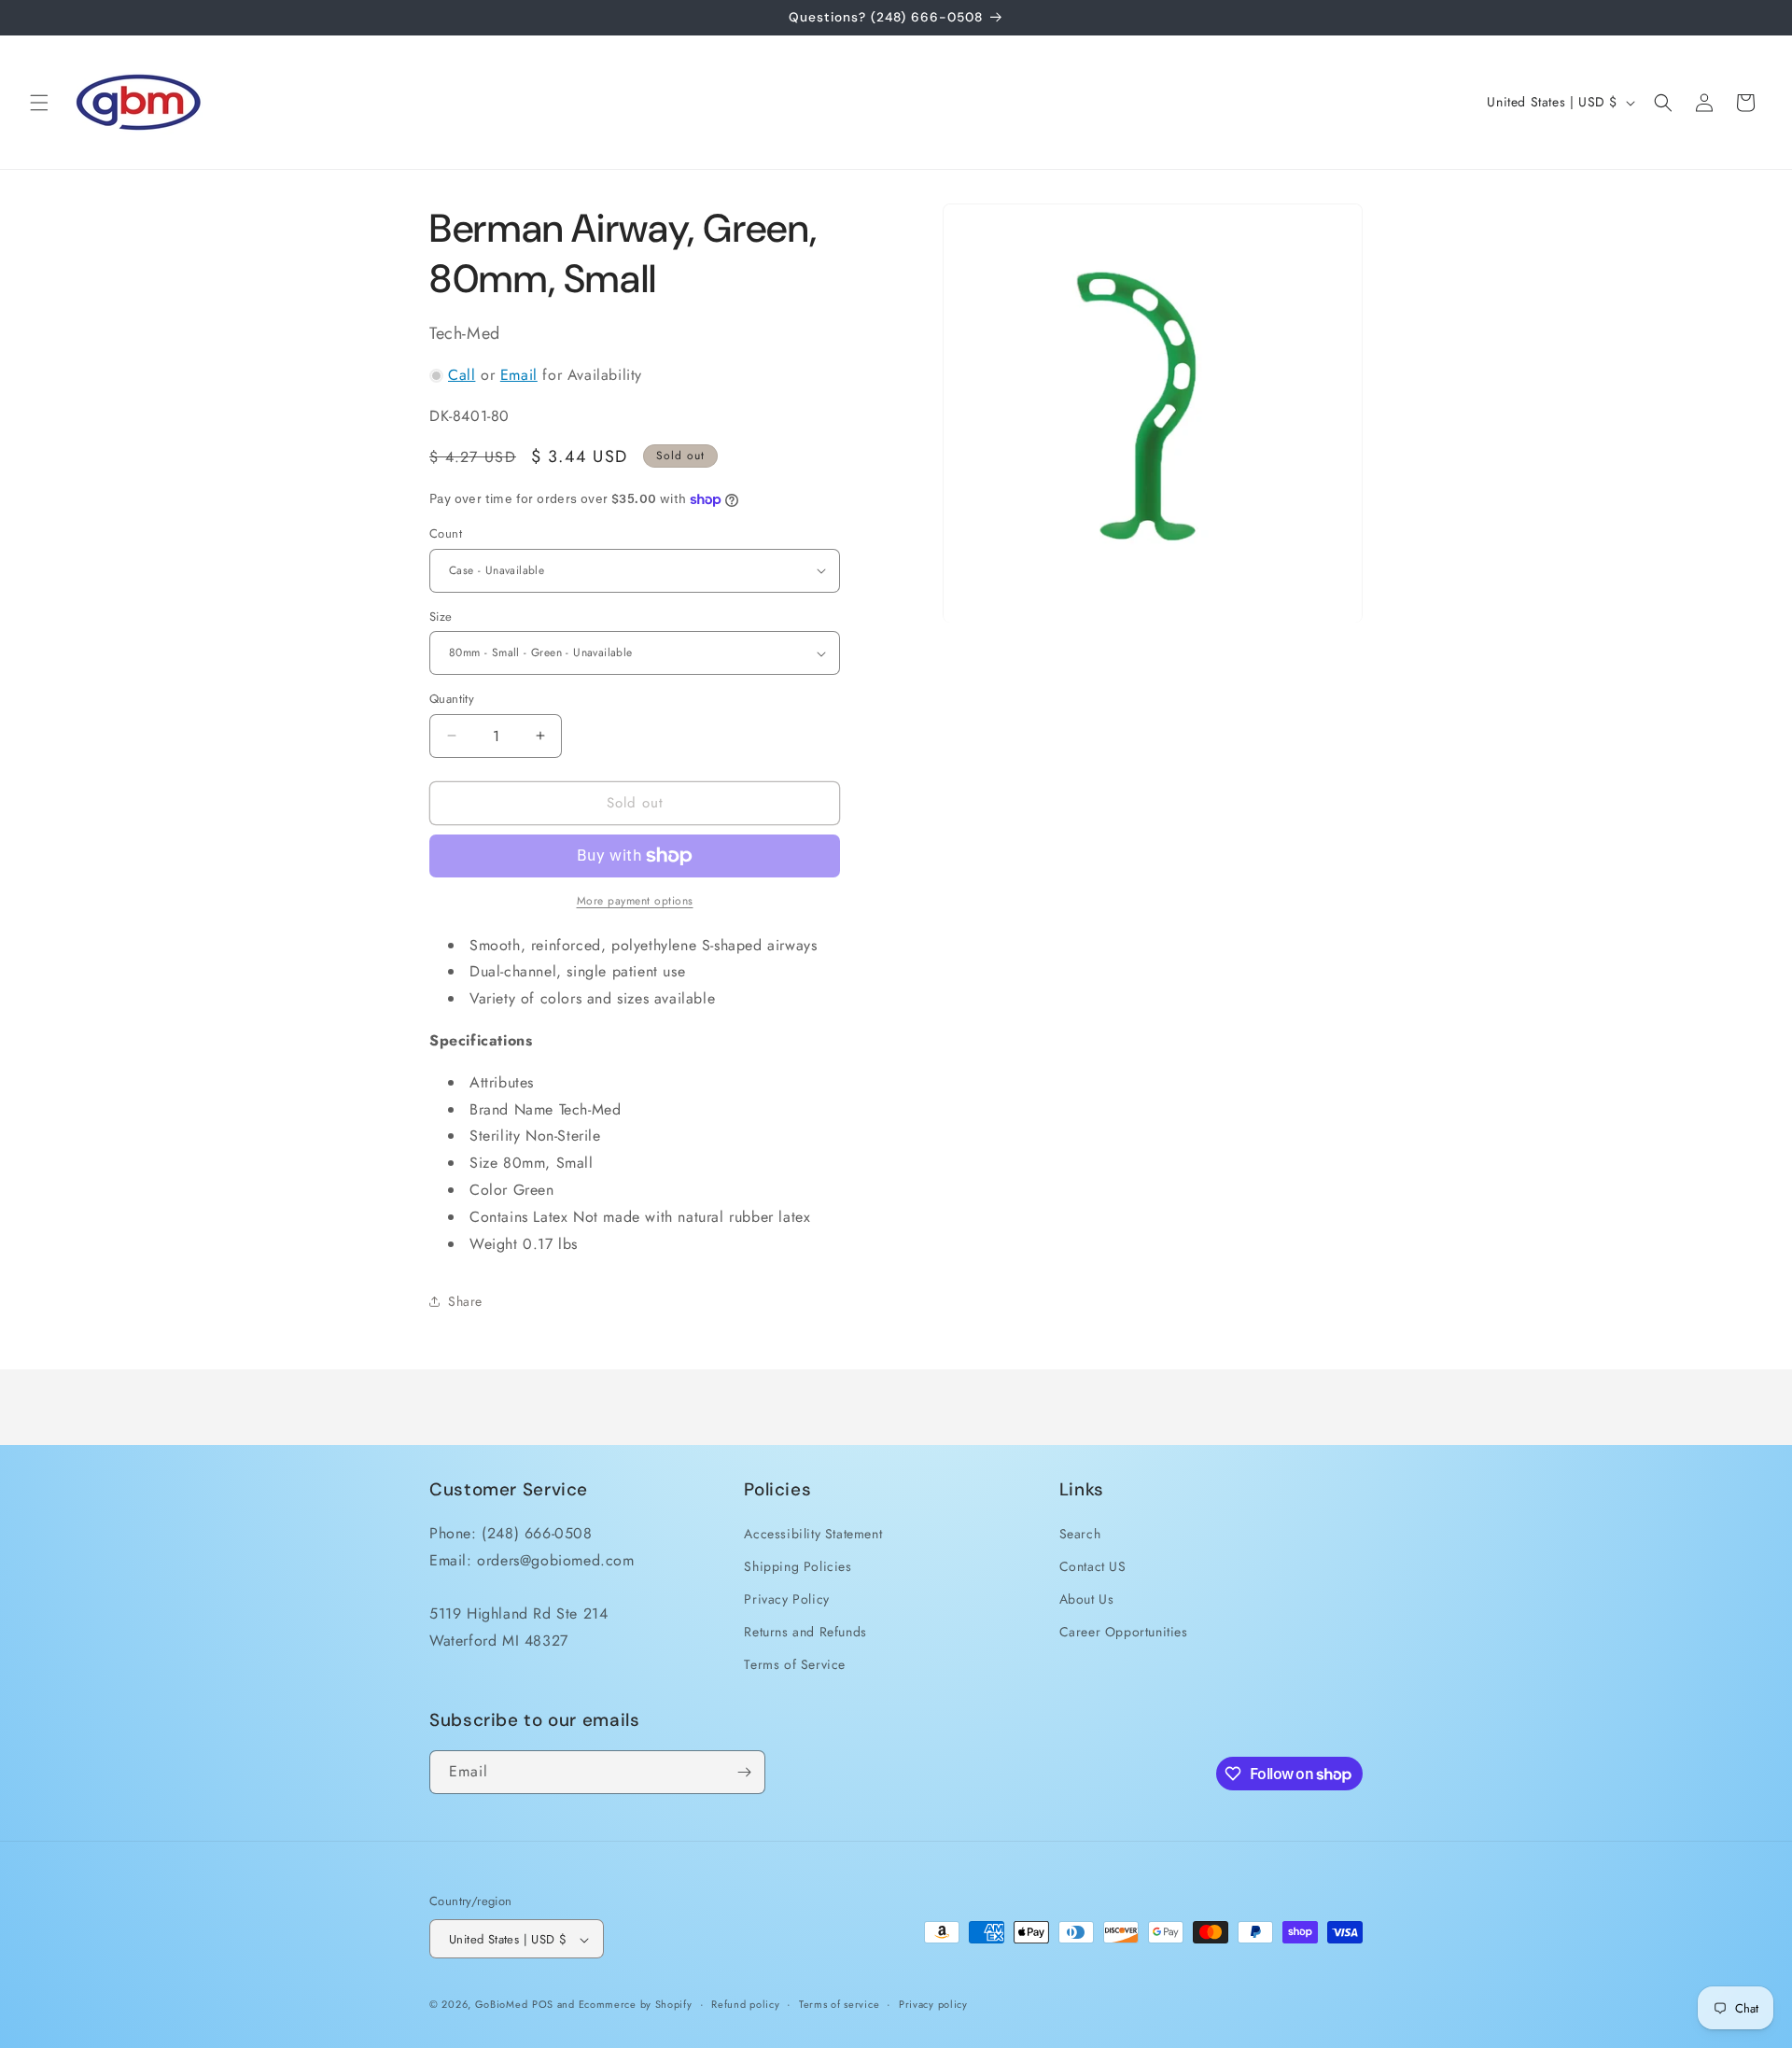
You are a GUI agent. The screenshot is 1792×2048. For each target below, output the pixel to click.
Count (446, 533)
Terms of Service (795, 1664)
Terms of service (839, 2004)
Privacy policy (933, 2004)
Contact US (1093, 1565)
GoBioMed (502, 2005)
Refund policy (745, 2004)
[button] (39, 103)
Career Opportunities (1124, 1631)
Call (462, 375)
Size (441, 617)
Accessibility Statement (813, 1533)
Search (1080, 1533)
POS (543, 2005)
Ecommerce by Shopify (636, 2005)
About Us (1087, 1598)
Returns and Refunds (805, 1631)
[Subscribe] (744, 1772)
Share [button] (465, 1301)
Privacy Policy (786, 1598)
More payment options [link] (635, 901)
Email (519, 375)
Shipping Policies (798, 1565)
